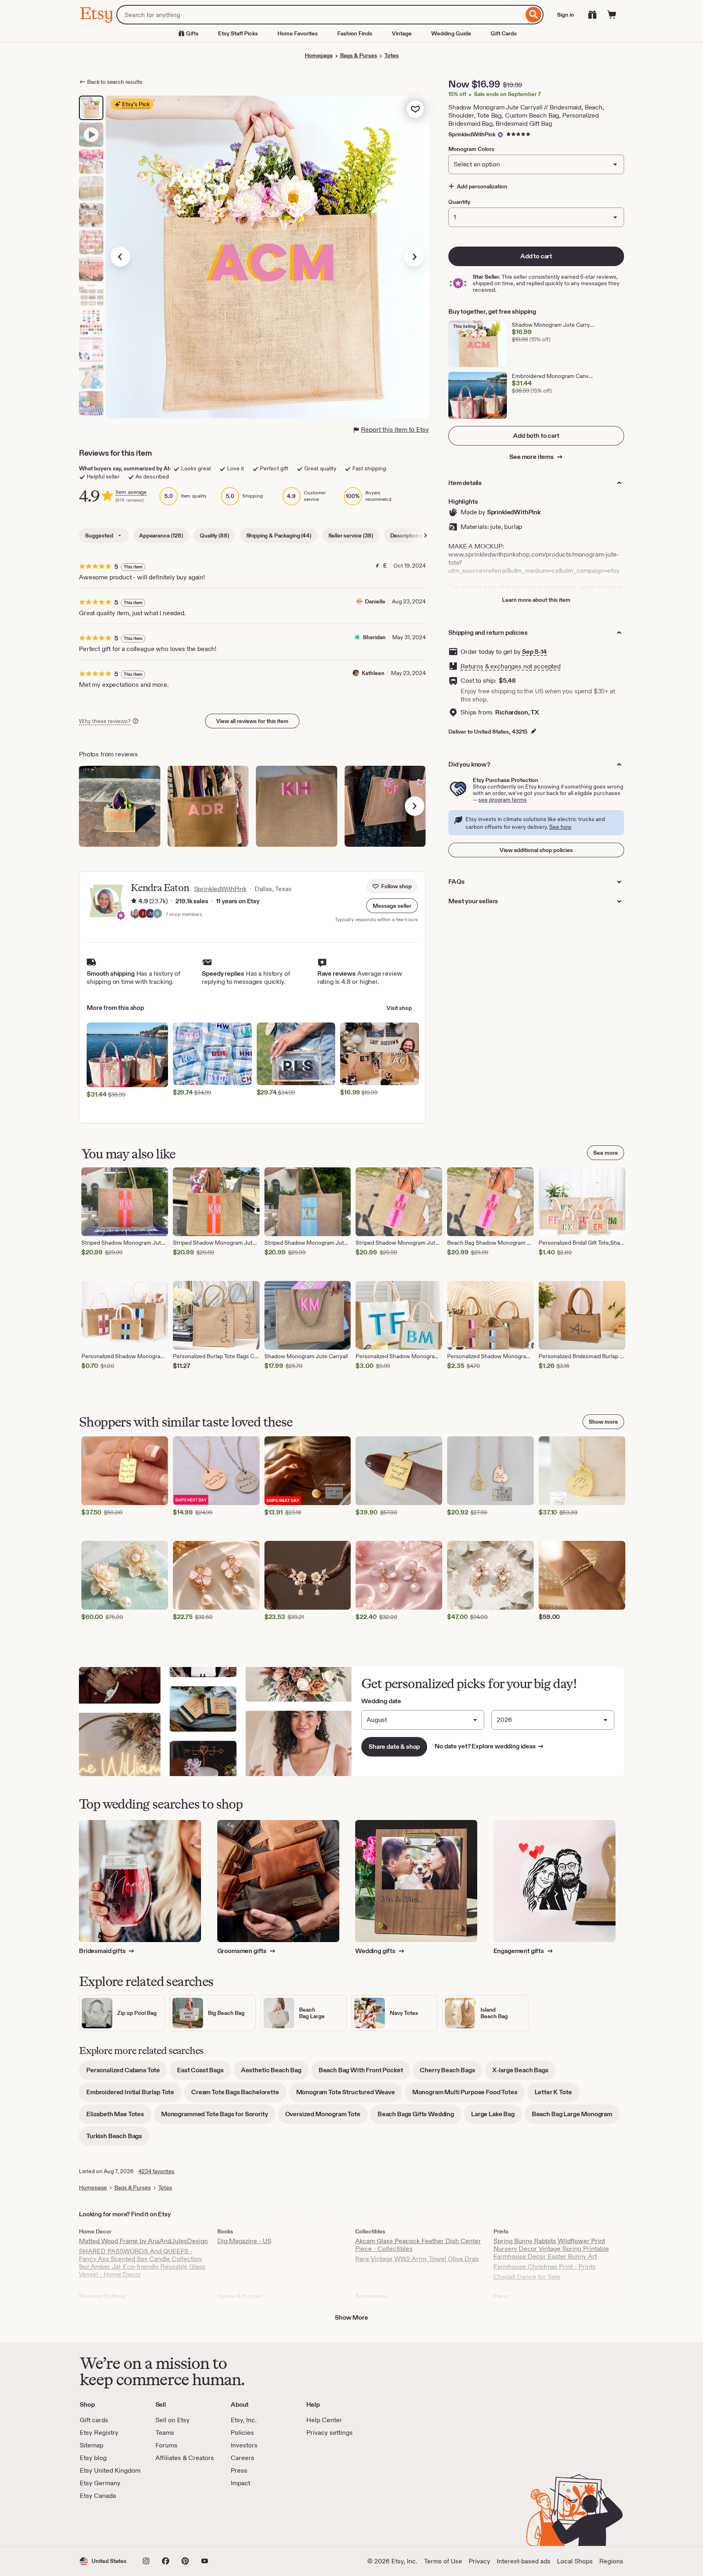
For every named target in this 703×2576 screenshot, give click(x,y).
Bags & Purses (359, 55)
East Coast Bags (204, 2073)
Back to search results (115, 82)
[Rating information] (134, 901)
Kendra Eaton (160, 888)
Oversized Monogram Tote (326, 2117)
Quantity (459, 202)
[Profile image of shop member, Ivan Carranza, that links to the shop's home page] (143, 914)
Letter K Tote (557, 2095)
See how (560, 827)
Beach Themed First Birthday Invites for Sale (558, 2306)
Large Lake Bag (497, 2117)
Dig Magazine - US (244, 2241)
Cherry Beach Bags (451, 2073)
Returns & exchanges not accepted (511, 666)
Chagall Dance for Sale (527, 2277)
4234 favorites (156, 2171)
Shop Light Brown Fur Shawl (397, 2306)
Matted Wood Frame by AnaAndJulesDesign (143, 2241)
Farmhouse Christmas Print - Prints (545, 2267)
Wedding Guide (451, 33)
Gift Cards (504, 33)
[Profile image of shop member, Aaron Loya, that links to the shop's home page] (150, 914)
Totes (392, 55)
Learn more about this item (536, 600)
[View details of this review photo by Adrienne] (208, 806)
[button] (392, 906)
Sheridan (374, 637)
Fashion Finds (355, 33)
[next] (415, 806)
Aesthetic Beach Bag (275, 2073)
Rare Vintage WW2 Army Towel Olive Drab (417, 2259)
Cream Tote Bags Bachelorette (239, 2095)
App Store (107, 2523)
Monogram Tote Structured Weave (349, 2095)
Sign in (565, 15)
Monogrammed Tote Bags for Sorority (218, 2117)
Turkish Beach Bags (118, 2139)
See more (606, 1153)
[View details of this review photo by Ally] (385, 806)
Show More (351, 2317)
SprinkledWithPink (472, 134)
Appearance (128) (161, 535)
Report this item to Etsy (395, 429)
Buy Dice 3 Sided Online (253, 2306)
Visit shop (399, 1008)
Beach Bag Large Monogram (576, 2117)
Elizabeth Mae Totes (119, 2117)
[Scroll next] (426, 535)
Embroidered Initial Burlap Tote (134, 2095)
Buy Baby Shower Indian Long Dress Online (142, 2306)
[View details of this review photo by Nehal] (120, 806)
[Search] (534, 15)
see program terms (503, 800)
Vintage (402, 33)
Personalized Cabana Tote (127, 2073)
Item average (131, 492)
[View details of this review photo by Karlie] (297, 806)
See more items (532, 457)
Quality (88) (214, 535)
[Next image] (414, 257)
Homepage (319, 55)
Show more (603, 1422)
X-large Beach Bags (524, 2073)
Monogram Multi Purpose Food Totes (468, 2095)
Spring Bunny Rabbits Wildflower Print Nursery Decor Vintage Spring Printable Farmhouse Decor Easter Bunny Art (551, 2249)
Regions (611, 2561)
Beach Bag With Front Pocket (365, 2073)
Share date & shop (394, 1747)
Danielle (375, 601)
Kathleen (373, 673)
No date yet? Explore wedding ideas (489, 1746)
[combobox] (320, 15)
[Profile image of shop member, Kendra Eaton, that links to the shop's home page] (135, 914)
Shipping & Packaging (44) (279, 535)
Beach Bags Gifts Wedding (419, 2117)
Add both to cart (536, 436)
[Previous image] (120, 257)
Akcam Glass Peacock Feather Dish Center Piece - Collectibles (418, 2245)
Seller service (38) (351, 535)
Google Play (169, 2523)
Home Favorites (298, 33)
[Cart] (612, 15)
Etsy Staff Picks (238, 33)
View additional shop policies (536, 850)
